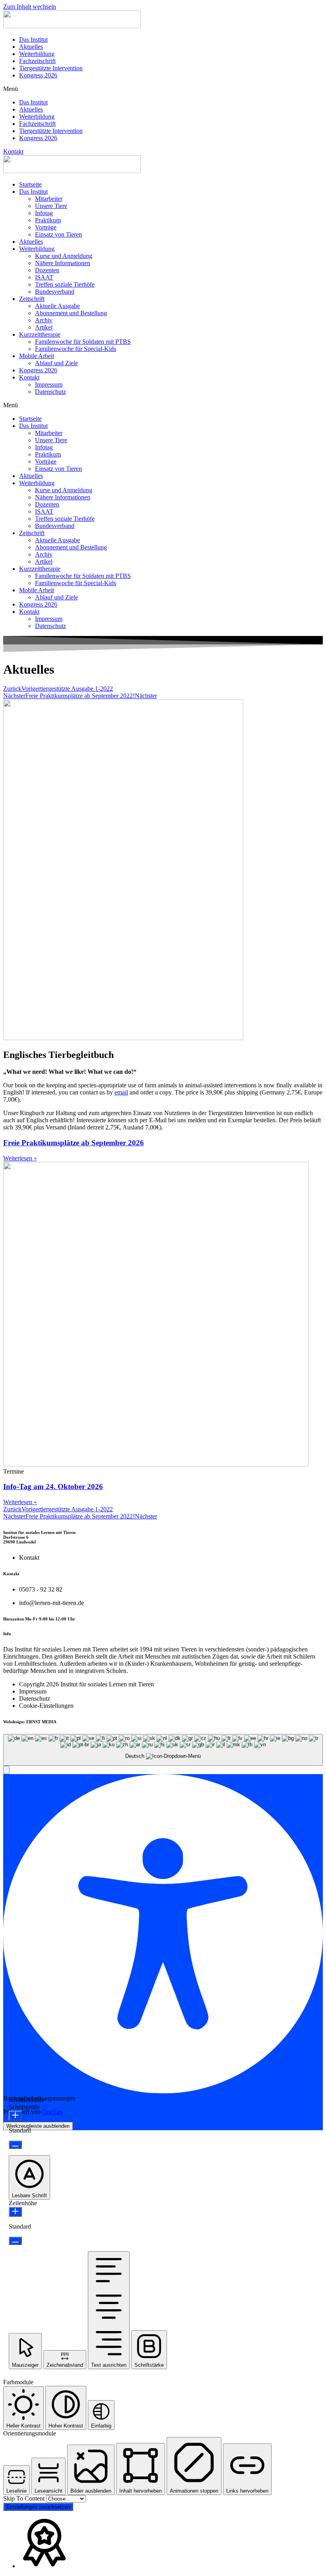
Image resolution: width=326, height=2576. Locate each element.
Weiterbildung (37, 54)
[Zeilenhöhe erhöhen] (15, 2212)
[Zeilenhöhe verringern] (15, 2241)
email (121, 1092)
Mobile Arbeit (37, 356)
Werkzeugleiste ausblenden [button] (38, 2126)
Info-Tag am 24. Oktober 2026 (53, 1486)
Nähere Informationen (63, 263)
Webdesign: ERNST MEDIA (30, 1722)
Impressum (49, 384)
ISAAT (44, 277)
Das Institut (33, 39)
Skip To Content (25, 2498)
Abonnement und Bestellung (71, 313)
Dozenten (47, 270)
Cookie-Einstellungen (46, 1706)
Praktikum (48, 220)
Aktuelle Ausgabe (57, 306)
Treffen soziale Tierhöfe (65, 284)
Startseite (30, 184)
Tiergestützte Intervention (51, 68)
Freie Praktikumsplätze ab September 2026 (74, 1143)
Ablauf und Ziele (56, 363)
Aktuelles (31, 47)
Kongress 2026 (38, 75)
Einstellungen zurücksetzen (38, 2507)
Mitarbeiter (49, 199)
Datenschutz (50, 392)
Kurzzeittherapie (40, 334)
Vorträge (46, 227)
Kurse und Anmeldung (64, 256)
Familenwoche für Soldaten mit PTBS (83, 342)
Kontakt (29, 377)
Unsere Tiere (51, 206)
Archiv (44, 320)
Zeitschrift (32, 299)
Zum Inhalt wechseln (30, 7)
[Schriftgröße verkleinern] (15, 2145)
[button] (163, 89)
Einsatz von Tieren (58, 234)
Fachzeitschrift (37, 61)
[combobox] (163, 1750)
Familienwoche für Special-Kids (76, 349)
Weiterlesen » (20, 1158)
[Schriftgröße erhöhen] (15, 2116)
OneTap (52, 2112)
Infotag (44, 213)
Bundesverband (55, 292)
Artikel (44, 327)
